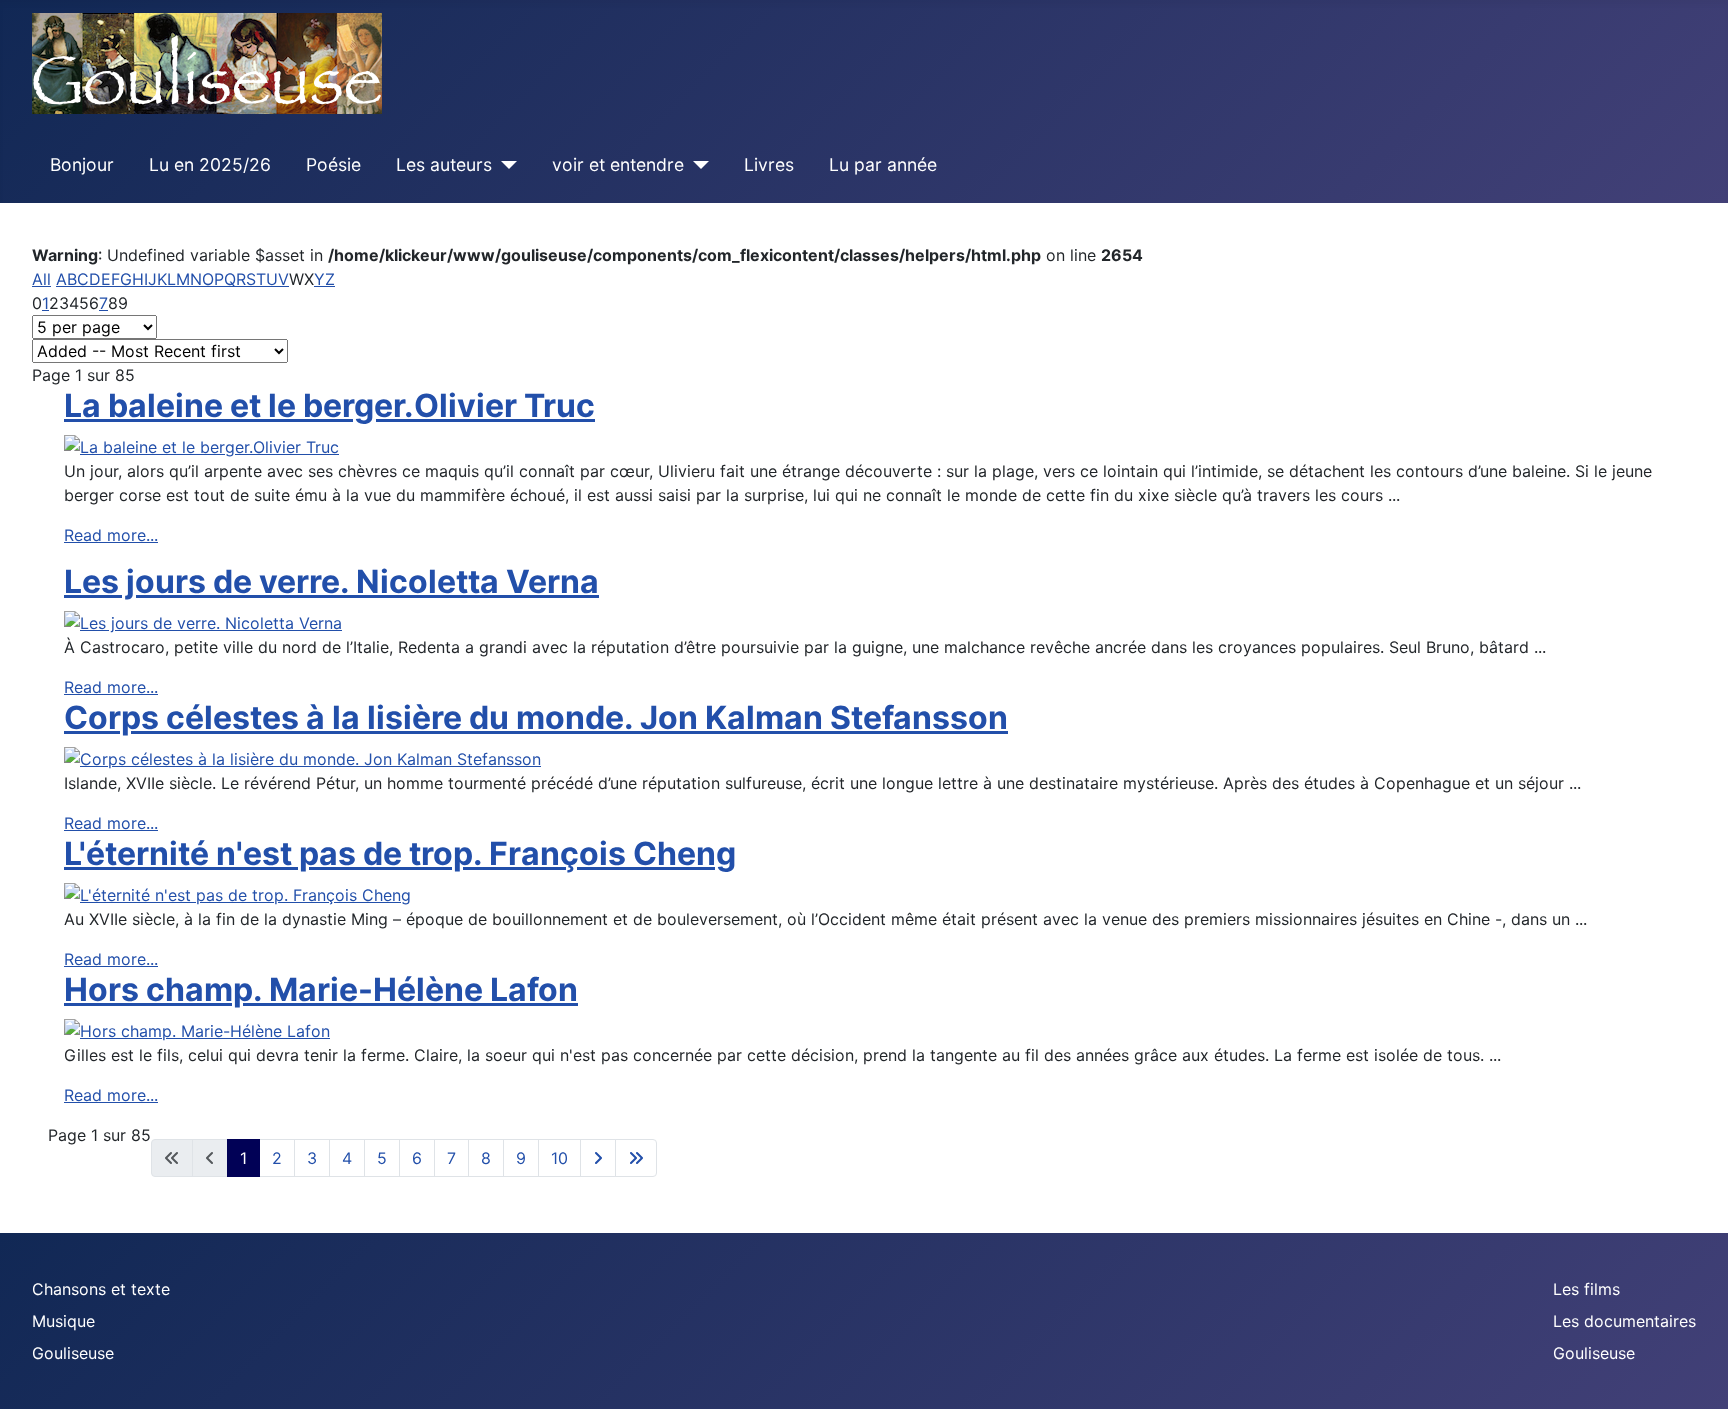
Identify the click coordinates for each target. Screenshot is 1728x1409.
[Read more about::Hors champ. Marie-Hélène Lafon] (197, 1030)
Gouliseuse (73, 1353)
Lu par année (883, 164)
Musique (63, 1321)
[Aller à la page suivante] (598, 1158)
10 (559, 1158)
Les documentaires (1624, 1321)
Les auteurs (444, 164)
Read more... (111, 535)
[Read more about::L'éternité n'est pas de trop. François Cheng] (237, 893)
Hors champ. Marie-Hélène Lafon (321, 989)
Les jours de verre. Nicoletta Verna (331, 581)
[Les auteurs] (504, 165)
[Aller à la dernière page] (636, 1158)
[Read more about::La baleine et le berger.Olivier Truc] (201, 445)
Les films (1586, 1289)
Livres (769, 164)
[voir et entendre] (696, 165)
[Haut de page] (1693, 1372)
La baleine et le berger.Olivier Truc (329, 405)
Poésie (333, 164)
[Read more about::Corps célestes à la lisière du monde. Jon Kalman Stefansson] (302, 757)
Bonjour (82, 164)
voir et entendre (618, 164)
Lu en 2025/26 (210, 164)
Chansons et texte (101, 1289)
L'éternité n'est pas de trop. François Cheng (400, 853)
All (41, 279)
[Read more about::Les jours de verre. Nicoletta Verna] (203, 621)
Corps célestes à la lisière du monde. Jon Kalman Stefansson (536, 717)
